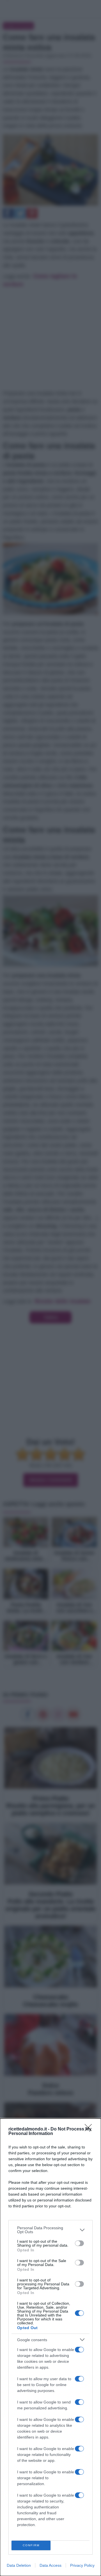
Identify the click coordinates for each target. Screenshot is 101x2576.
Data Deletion (19, 2565)
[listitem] (50, 2230)
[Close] (90, 2129)
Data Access (50, 2565)
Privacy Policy (82, 2565)
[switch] (79, 2243)
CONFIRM (31, 2545)
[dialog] (50, 2347)
